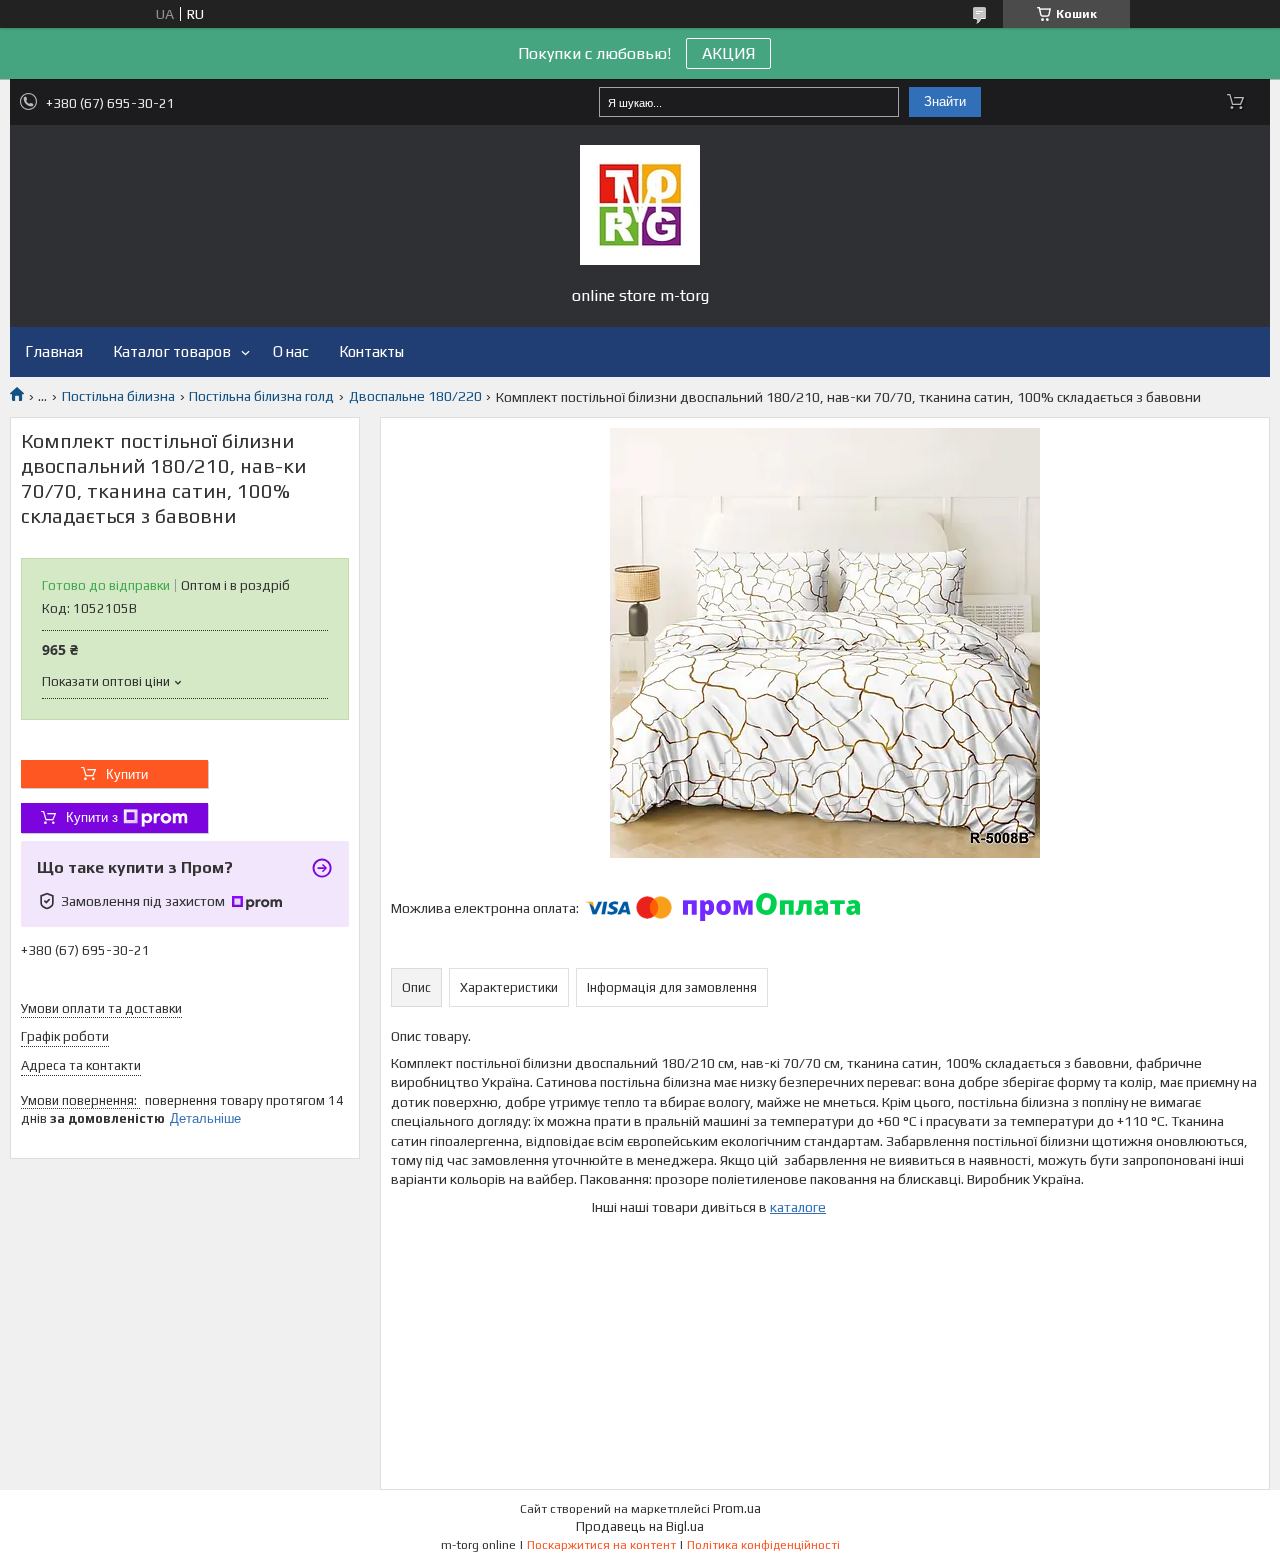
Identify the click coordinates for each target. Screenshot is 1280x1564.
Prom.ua (737, 1508)
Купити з (92, 817)
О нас (291, 351)
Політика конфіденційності (763, 1545)
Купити (127, 774)
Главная (54, 351)
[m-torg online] (640, 205)
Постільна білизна (118, 396)
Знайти (945, 101)
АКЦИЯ (728, 53)
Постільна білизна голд (261, 396)
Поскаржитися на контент (601, 1545)
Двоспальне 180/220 (415, 396)
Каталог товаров (172, 351)
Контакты (371, 351)
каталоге (798, 1207)
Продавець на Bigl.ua (640, 1526)
